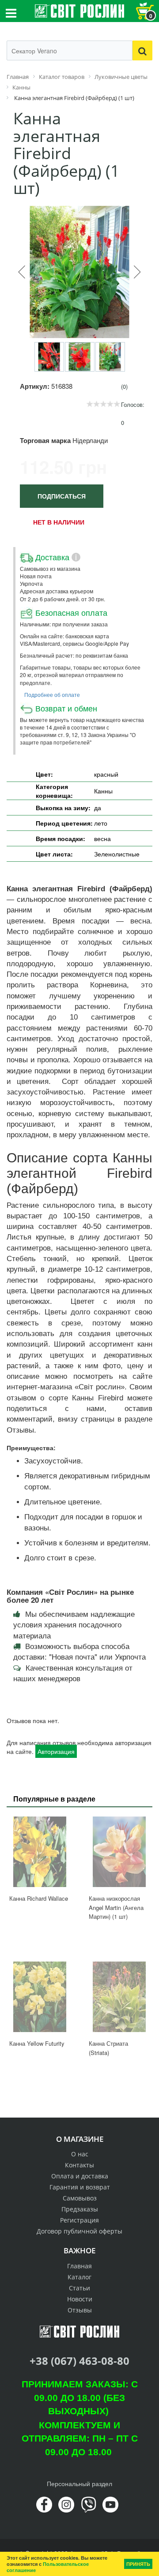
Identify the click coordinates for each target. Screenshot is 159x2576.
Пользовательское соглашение (48, 2567)
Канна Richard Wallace (39, 1898)
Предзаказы (80, 2209)
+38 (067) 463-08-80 (79, 2361)
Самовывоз (80, 2198)
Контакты (79, 2165)
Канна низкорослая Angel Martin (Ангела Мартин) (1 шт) (116, 1907)
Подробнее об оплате (52, 694)
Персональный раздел (79, 2483)
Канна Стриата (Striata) (108, 2048)
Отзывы (80, 2310)
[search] (142, 50)
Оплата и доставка (80, 2176)
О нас (80, 2154)
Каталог (79, 2277)
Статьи (79, 2288)
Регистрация (79, 2220)
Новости (80, 2299)
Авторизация (56, 1751)
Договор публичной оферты (79, 2231)
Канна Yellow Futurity (37, 2043)
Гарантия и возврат (80, 2187)
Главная (79, 2266)
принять (138, 2564)
